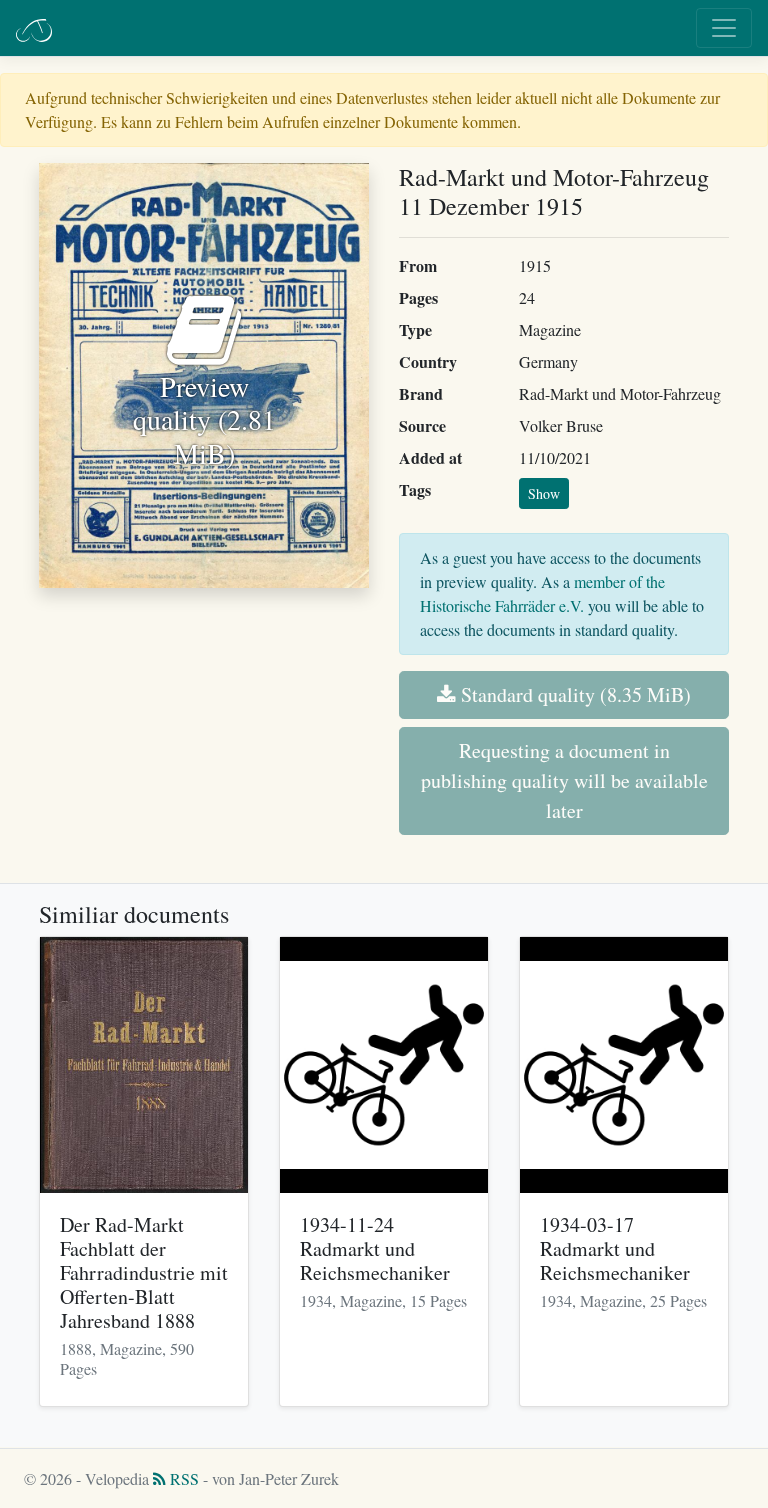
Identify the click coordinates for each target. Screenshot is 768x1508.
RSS (182, 1478)
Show (544, 493)
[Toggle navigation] (724, 28)
